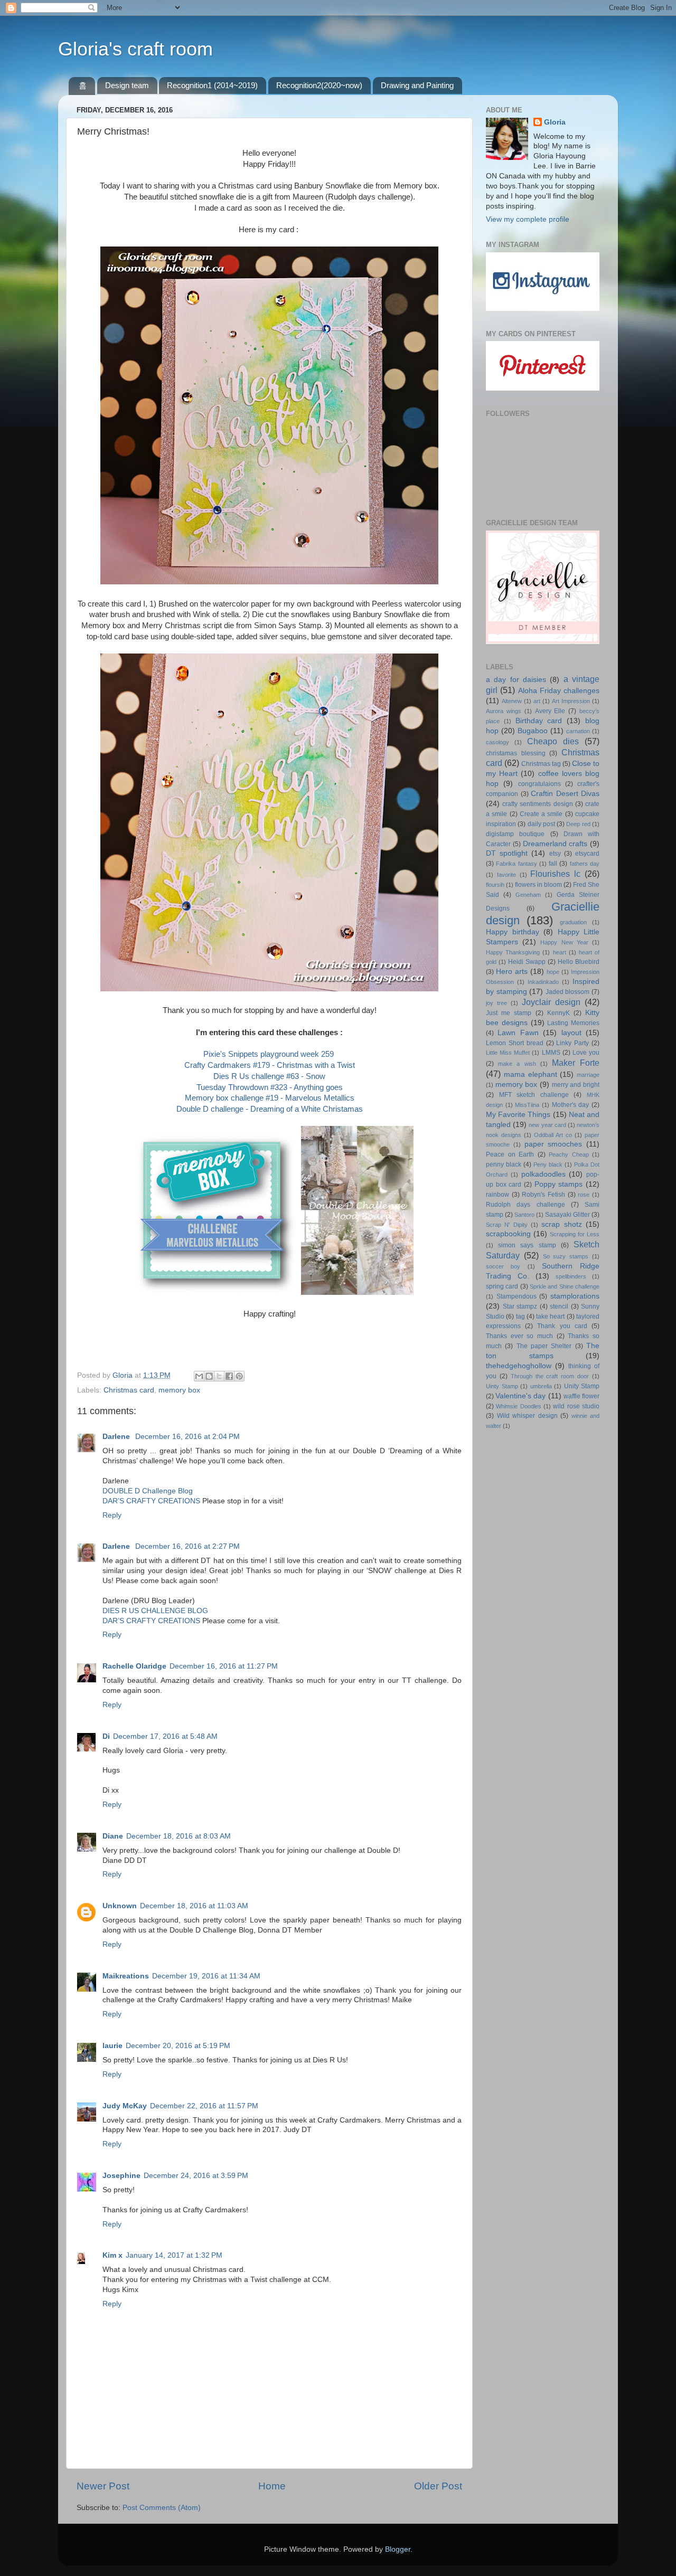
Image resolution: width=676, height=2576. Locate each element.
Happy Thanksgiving (513, 952)
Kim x (112, 2255)
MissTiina (527, 1105)
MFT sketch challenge (534, 1095)
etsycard (587, 854)
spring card (502, 1286)
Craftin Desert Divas (565, 794)
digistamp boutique (515, 834)
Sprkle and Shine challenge (565, 1286)
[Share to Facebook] (229, 1376)
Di (106, 1736)
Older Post (438, 2486)
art (537, 701)
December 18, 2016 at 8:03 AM (179, 1836)
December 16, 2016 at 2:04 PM (187, 1437)
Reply (112, 1515)
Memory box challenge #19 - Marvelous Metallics (270, 1098)
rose (584, 1195)
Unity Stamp (582, 1386)
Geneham (528, 895)
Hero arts (512, 972)
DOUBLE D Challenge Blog (148, 1491)
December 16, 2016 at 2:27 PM (187, 1546)
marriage (588, 1075)
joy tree (496, 1003)
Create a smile (541, 814)
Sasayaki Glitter (567, 1215)
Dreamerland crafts (555, 844)
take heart (550, 1317)
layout (571, 1033)
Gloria (555, 122)
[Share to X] (219, 1376)
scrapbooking (508, 1234)
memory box (179, 1390)
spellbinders (571, 1276)
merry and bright (576, 1085)
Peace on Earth (510, 1154)
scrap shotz (561, 1224)
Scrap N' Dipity (507, 1225)
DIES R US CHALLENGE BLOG (155, 1611)
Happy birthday (513, 932)
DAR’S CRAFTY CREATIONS (151, 1501)
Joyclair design (551, 1002)
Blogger (398, 2549)
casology (497, 742)
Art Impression (571, 701)
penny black (504, 1164)
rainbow (497, 1195)
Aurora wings (504, 711)
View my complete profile (528, 219)
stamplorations (575, 1296)
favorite (506, 875)
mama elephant (531, 1074)
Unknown (120, 1906)
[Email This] (199, 1376)
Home (272, 2486)
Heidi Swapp (527, 962)
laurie (112, 2046)
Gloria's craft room (135, 49)
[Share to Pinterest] (239, 1376)
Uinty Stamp (502, 1386)
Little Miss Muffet (508, 1053)
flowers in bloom (538, 885)
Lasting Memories (573, 1023)
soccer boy (503, 1266)
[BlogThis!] (209, 1376)
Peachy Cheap (569, 1154)
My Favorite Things (518, 1115)
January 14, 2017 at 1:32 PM (174, 2255)
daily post (541, 824)
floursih (495, 885)
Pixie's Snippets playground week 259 (270, 1054)
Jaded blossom (568, 992)
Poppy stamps (559, 1184)
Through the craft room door (550, 1376)
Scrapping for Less (575, 1234)
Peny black (548, 1164)
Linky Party (572, 1043)
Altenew (512, 701)
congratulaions (539, 784)
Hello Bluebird (579, 962)
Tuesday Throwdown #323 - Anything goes (270, 1087)
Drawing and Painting (417, 85)
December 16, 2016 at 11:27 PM (224, 1666)
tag (520, 1317)
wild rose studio (576, 1406)
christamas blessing (516, 753)
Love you (586, 1053)
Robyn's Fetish (543, 1195)
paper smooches (553, 1144)
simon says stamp (527, 1245)
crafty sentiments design (537, 804)
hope (553, 972)
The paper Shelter (544, 1346)
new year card (547, 1125)
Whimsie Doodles (518, 1406)
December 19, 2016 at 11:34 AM (206, 1976)
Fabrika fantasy (516, 864)
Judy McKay (125, 2106)
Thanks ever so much (519, 1336)
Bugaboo (533, 731)
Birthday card (539, 721)
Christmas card (129, 1390)
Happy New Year (564, 942)
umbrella (541, 1386)
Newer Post (103, 2486)
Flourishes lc (555, 874)
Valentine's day (520, 1396)
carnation (578, 731)
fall (553, 864)
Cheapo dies (553, 741)
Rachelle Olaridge (134, 1666)
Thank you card (562, 1326)
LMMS (551, 1053)
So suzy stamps (566, 1256)
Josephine (121, 2176)
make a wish (517, 1064)
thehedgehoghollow (519, 1366)
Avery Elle (550, 711)
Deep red (578, 824)
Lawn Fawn (518, 1033)
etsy (555, 854)
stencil (559, 1306)
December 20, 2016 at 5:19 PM (178, 2046)
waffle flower (581, 1396)
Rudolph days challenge (525, 1205)
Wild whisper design (527, 1416)
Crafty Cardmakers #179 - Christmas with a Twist (270, 1065)
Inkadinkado (543, 982)
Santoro (524, 1215)
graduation (573, 922)
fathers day (585, 864)
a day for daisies (516, 680)
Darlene (117, 1437)
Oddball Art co (553, 1135)
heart (560, 952)
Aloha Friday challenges (559, 691)
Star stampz (520, 1306)
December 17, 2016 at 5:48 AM (165, 1736)
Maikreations (126, 1976)
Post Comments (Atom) (162, 2508)
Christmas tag (541, 764)
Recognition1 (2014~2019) (212, 85)
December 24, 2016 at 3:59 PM (196, 2176)
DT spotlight (507, 853)
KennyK (558, 1013)
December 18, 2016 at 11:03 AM (194, 1906)
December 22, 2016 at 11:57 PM (204, 2106)
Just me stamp (509, 1013)
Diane (113, 1836)
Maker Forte (576, 1063)
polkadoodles (543, 1174)
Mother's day (571, 1105)
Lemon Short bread (515, 1043)
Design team (127, 85)
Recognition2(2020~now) (319, 85)
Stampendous (517, 1296)
